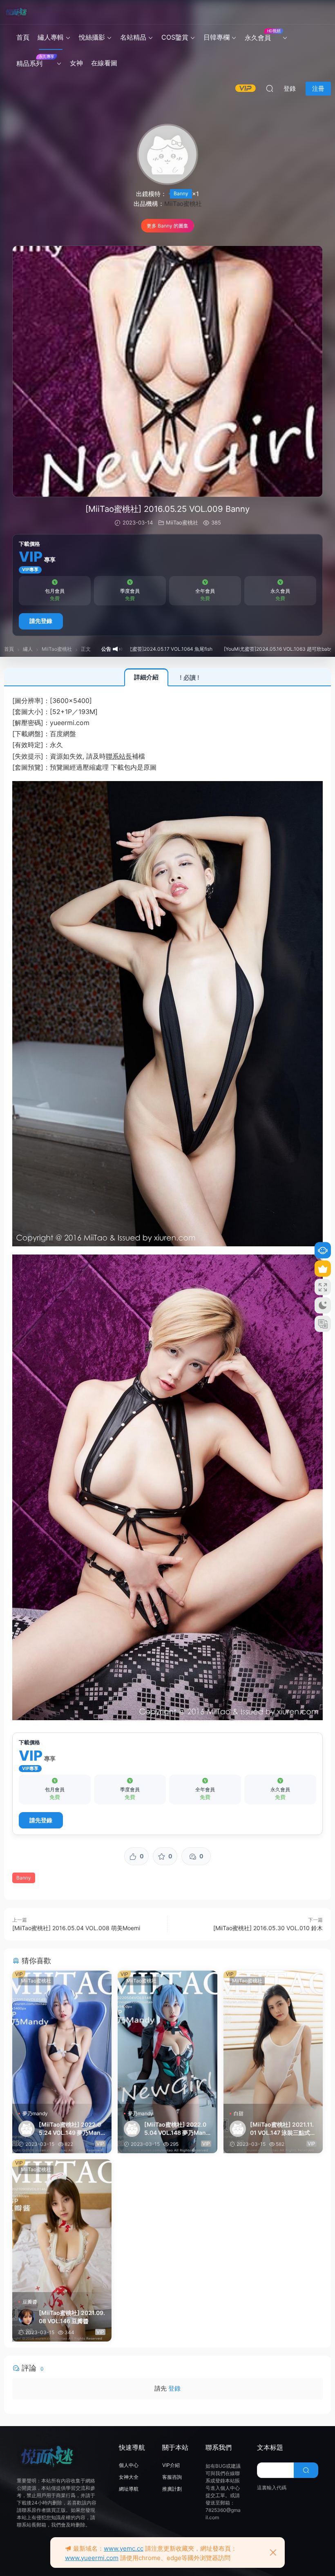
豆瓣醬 (30, 2302)
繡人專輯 (51, 37)
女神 (76, 63)
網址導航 (129, 2489)
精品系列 (35, 61)
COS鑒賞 (175, 37)
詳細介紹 (146, 677)
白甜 (239, 2113)
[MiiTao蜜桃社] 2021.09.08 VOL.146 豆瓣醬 (72, 2317)
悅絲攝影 (92, 37)
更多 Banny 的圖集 (167, 226)
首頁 (23, 37)
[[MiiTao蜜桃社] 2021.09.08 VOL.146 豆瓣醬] (62, 2226)
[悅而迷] (16, 12)
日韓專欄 (217, 37)
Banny (181, 193)
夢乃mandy (35, 2113)
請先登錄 (41, 621)
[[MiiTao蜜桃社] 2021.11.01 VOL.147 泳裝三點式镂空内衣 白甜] (273, 2037)
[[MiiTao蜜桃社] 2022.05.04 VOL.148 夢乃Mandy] (167, 2037)
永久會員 (262, 35)
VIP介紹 (171, 2465)
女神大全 (129, 2477)
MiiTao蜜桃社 (183, 204)
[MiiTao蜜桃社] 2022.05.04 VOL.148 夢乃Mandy (177, 2129)
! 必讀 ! (190, 677)
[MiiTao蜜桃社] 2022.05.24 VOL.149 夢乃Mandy (71, 2129)
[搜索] (270, 88)
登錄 (174, 2388)
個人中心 (129, 2465)
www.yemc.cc (124, 2548)
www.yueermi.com (92, 2558)
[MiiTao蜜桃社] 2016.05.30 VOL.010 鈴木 (268, 1928)
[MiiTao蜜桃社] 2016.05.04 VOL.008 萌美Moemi (76, 1928)
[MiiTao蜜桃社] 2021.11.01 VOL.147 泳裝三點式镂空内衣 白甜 (283, 2129)
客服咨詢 (172, 2477)
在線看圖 (104, 63)
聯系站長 (119, 756)
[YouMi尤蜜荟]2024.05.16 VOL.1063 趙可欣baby (211, 649)
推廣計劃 (172, 2489)
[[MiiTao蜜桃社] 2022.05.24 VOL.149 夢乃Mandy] (62, 2037)
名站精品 (133, 37)
